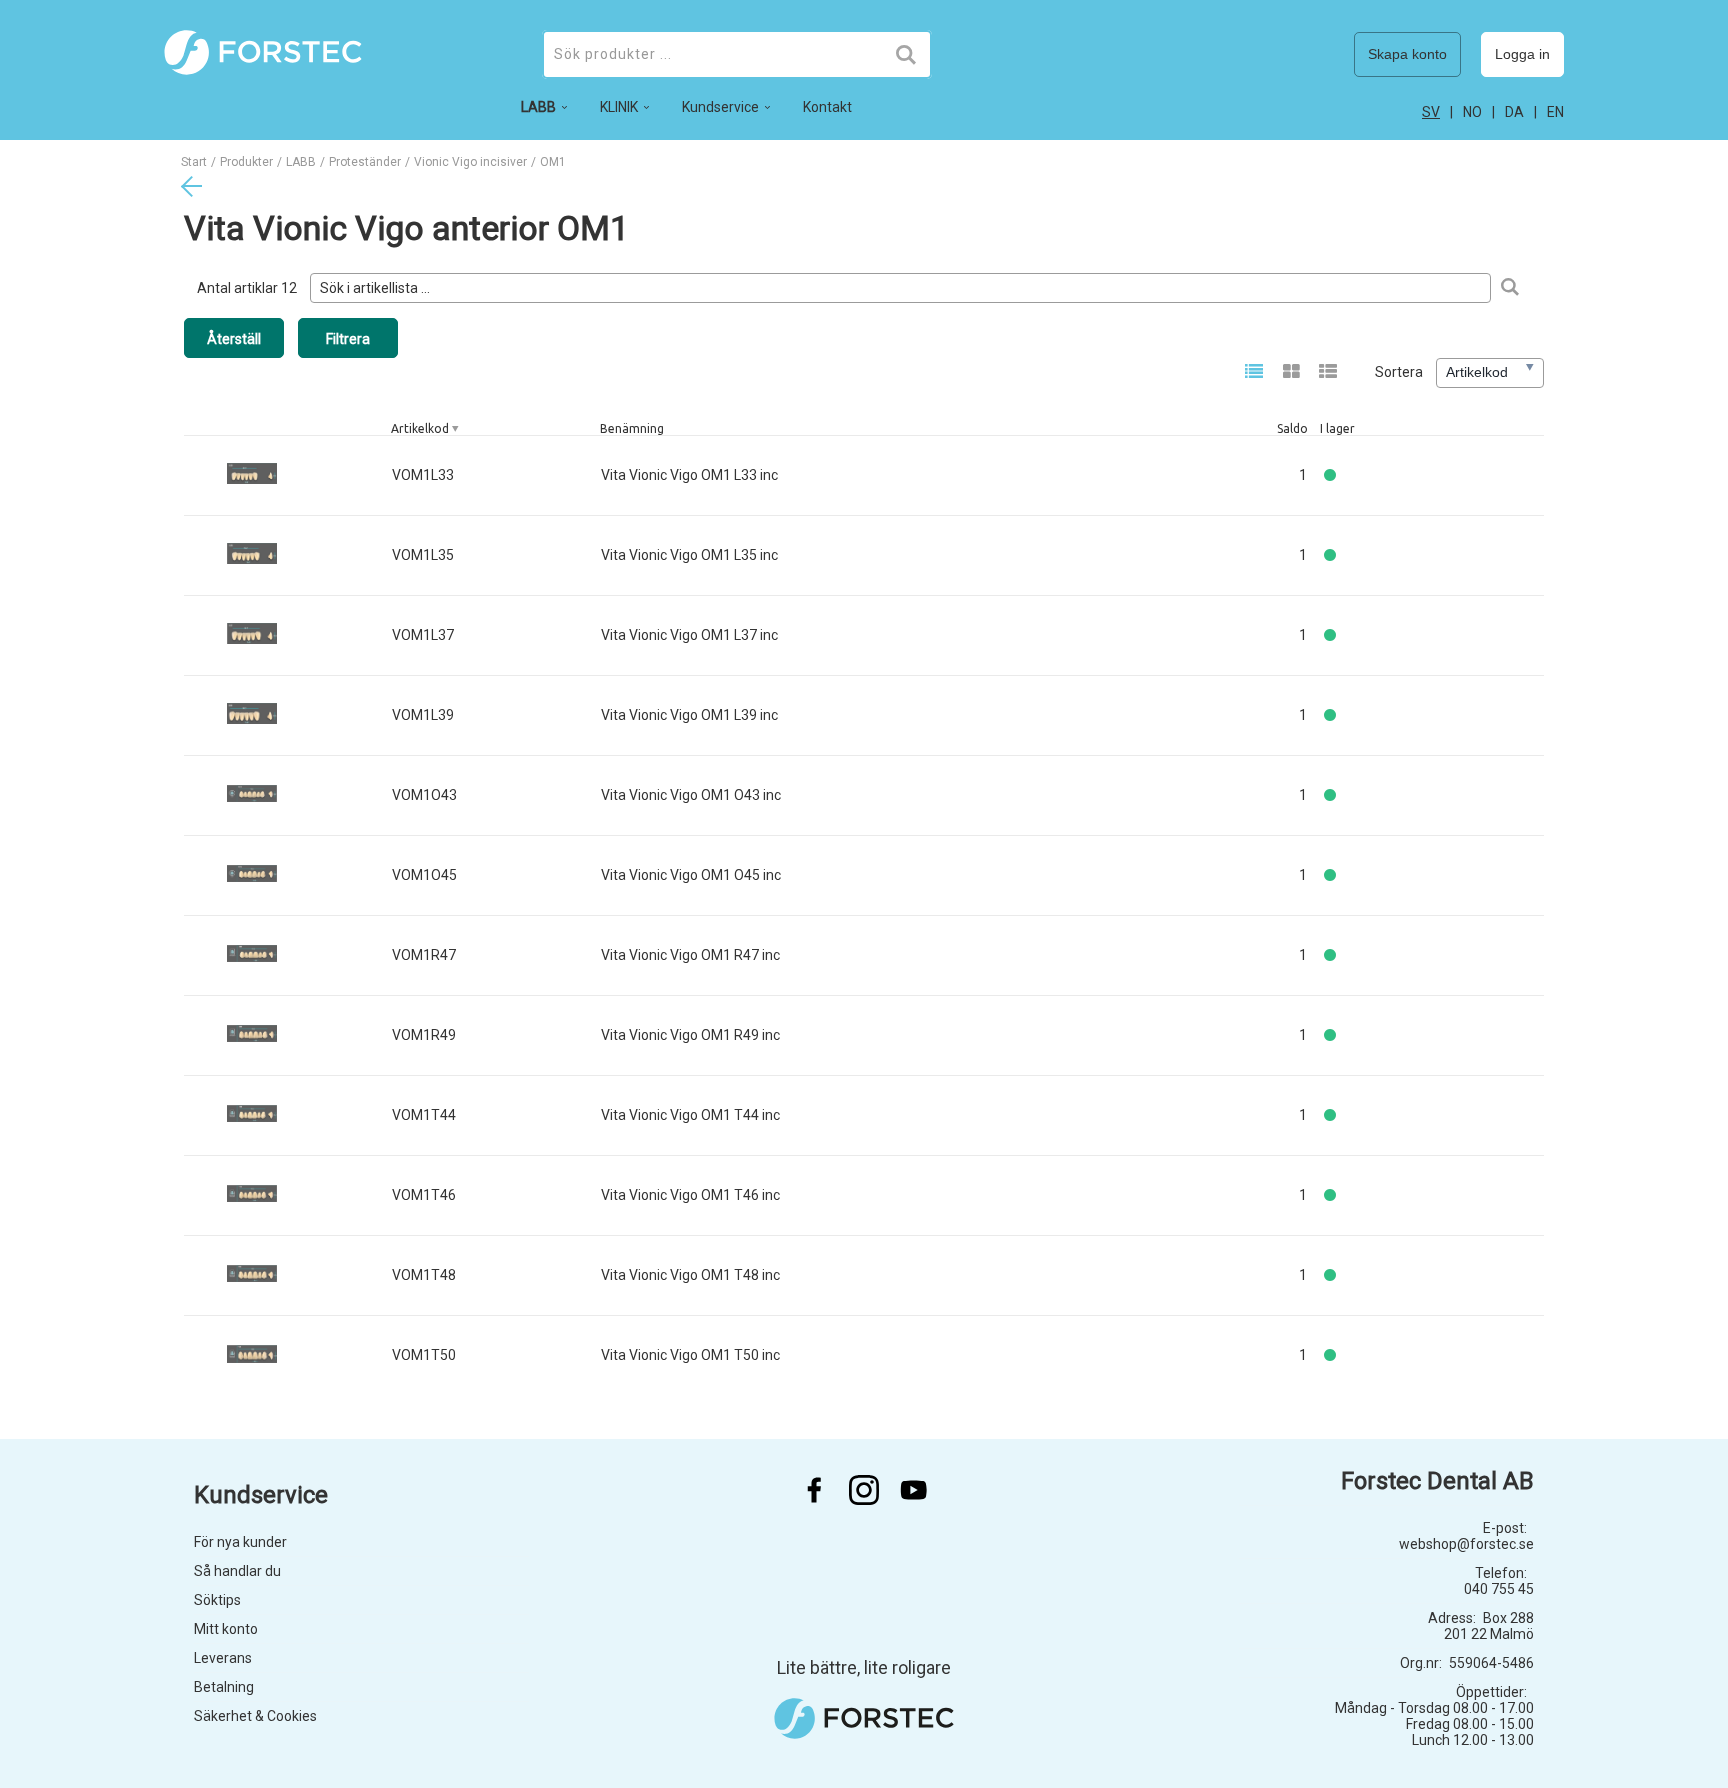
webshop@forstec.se (1466, 1544)
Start (194, 162)
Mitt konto (226, 1629)
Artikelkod (420, 428)
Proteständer (365, 162)
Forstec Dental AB (1437, 1481)
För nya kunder (240, 1542)
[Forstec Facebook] (814, 1490)
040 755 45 (1499, 1589)
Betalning (224, 1687)
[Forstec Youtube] (914, 1490)
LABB (301, 162)
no (1472, 112)
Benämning (632, 428)
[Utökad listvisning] (1328, 373)
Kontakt (827, 107)
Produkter (246, 162)
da (1514, 112)
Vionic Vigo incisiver (470, 162)
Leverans (223, 1658)
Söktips (217, 1600)
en (1555, 112)
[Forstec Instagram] (864, 1490)
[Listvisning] (1254, 373)
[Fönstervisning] (1291, 373)
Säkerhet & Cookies (255, 1716)
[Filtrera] (1509, 288)
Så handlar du (237, 1571)
